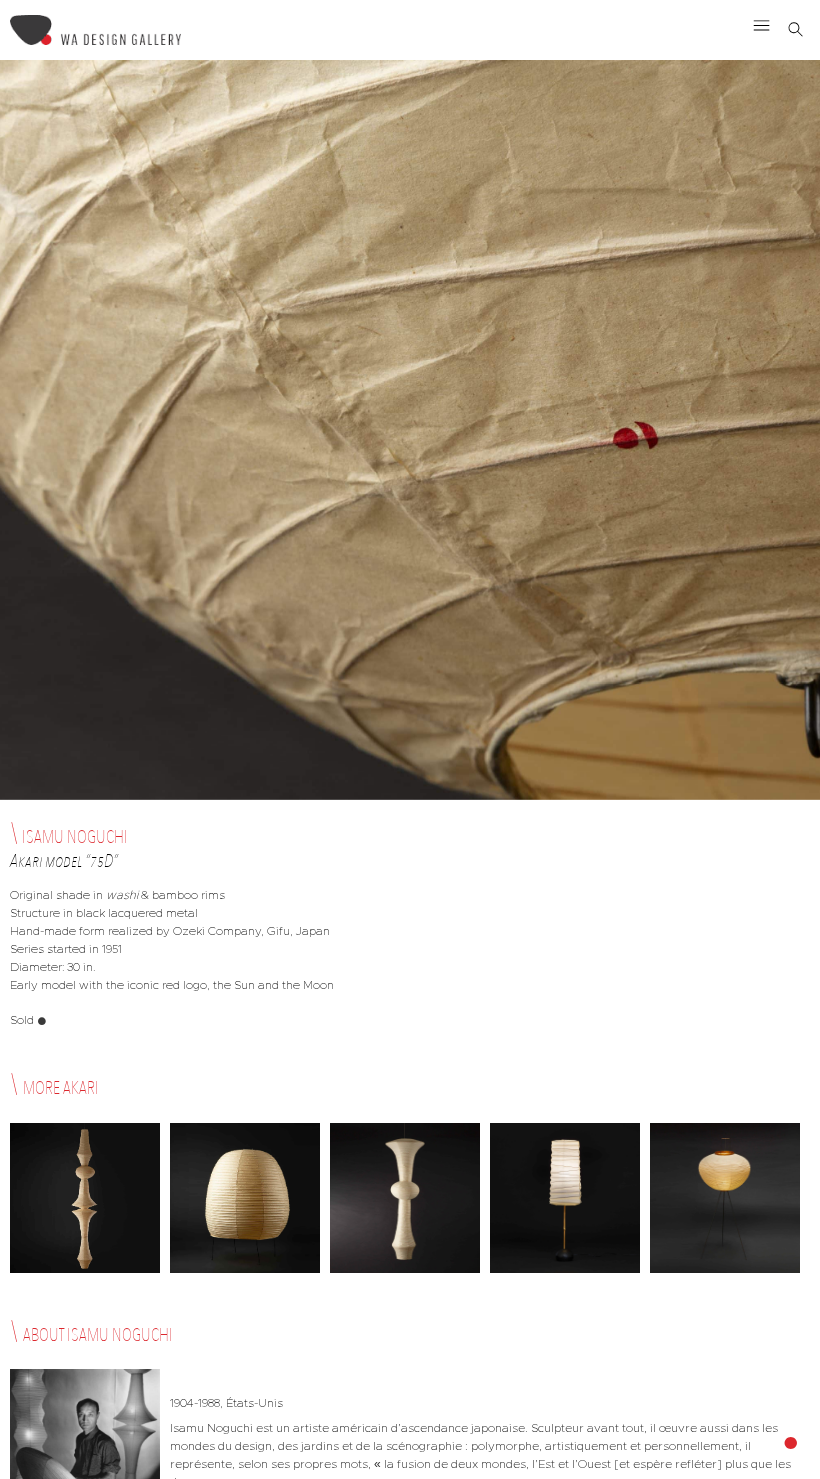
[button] (762, 25)
